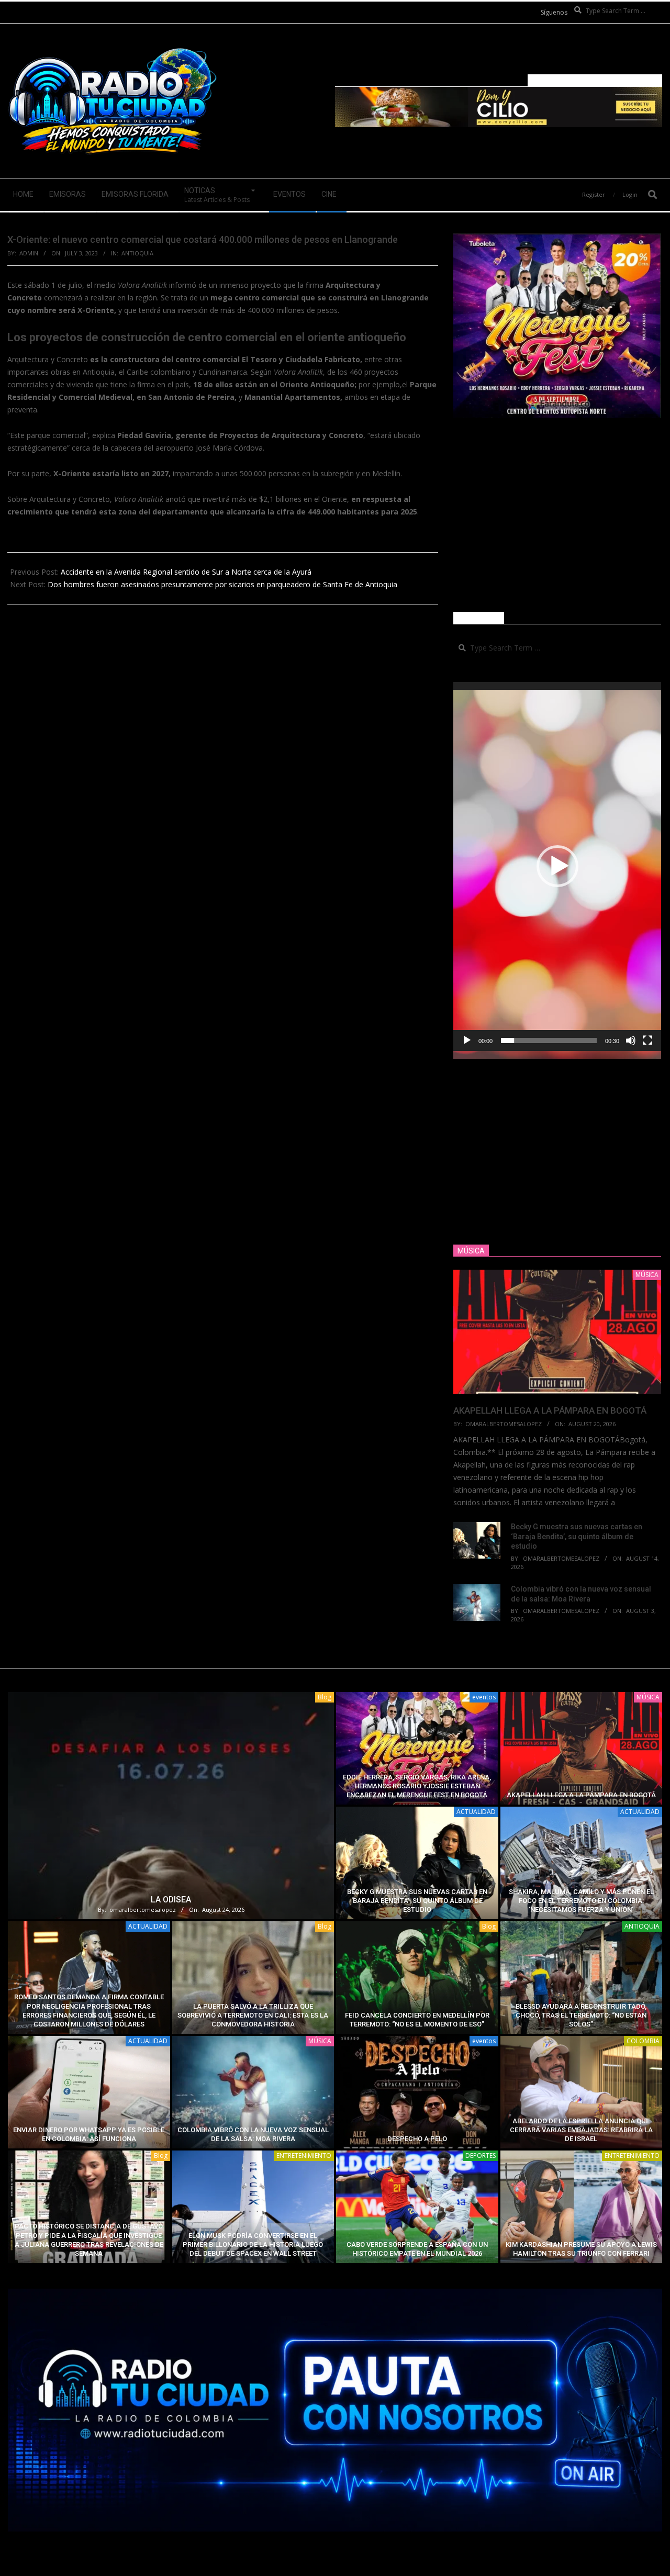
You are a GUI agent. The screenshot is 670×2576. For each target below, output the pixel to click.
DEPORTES (481, 2155)
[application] (557, 866)
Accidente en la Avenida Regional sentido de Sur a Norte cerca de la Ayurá (186, 572)
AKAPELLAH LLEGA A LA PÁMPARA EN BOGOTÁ (550, 1410)
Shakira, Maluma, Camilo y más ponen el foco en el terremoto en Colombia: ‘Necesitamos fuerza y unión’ (581, 1901)
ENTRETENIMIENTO (304, 2155)
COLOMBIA (643, 2041)
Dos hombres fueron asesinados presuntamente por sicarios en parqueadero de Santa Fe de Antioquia (222, 584)
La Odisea (171, 1900)
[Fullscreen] (647, 1040)
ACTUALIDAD (476, 1812)
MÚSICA (648, 1697)
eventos (484, 1697)
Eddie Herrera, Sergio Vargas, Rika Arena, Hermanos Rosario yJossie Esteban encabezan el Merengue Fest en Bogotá (417, 1786)
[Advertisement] (557, 515)
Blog (325, 1697)
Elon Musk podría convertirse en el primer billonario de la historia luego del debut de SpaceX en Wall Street (253, 2245)
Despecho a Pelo (417, 2139)
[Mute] (631, 1040)
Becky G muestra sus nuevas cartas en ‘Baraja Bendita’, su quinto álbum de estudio (577, 1536)
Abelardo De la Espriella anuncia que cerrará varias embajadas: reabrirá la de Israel (581, 2130)
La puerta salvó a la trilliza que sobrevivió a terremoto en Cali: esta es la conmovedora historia (253, 2015)
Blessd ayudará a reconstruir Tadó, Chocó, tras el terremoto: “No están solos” (581, 2015)
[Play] (467, 1040)
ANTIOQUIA (137, 253)
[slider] (549, 1040)
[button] (557, 866)
